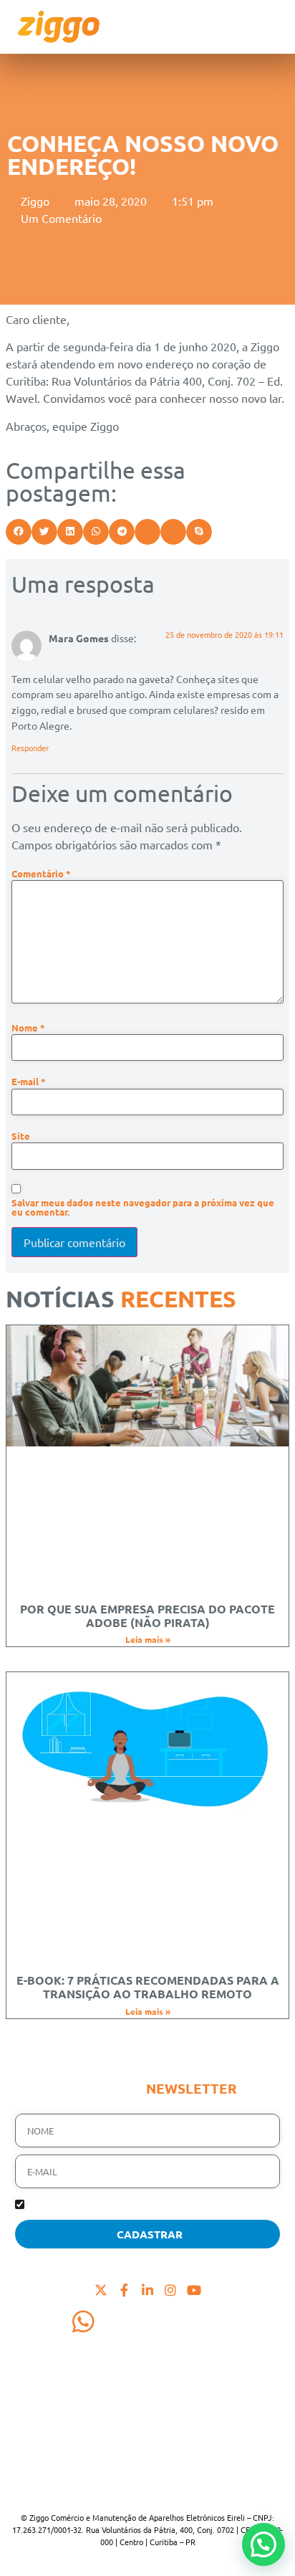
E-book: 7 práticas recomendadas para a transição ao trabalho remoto (148, 1987)
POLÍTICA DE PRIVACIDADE (86, 2481)
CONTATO (42, 2447)
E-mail (29, 1082)
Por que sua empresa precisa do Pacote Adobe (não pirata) (147, 1616)
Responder (30, 748)
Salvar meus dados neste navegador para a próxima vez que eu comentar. (143, 1208)
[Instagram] (170, 2289)
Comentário (41, 874)
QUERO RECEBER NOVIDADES (90, 2206)
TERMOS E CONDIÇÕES (76, 2464)
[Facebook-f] (124, 2289)
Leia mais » (148, 1639)
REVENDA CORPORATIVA (82, 2413)
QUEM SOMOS (54, 2378)
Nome (28, 1028)
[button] (19, 532)
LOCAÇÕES (44, 2395)
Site (21, 1136)
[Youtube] (194, 2289)
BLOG (30, 2430)
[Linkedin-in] (147, 2289)
